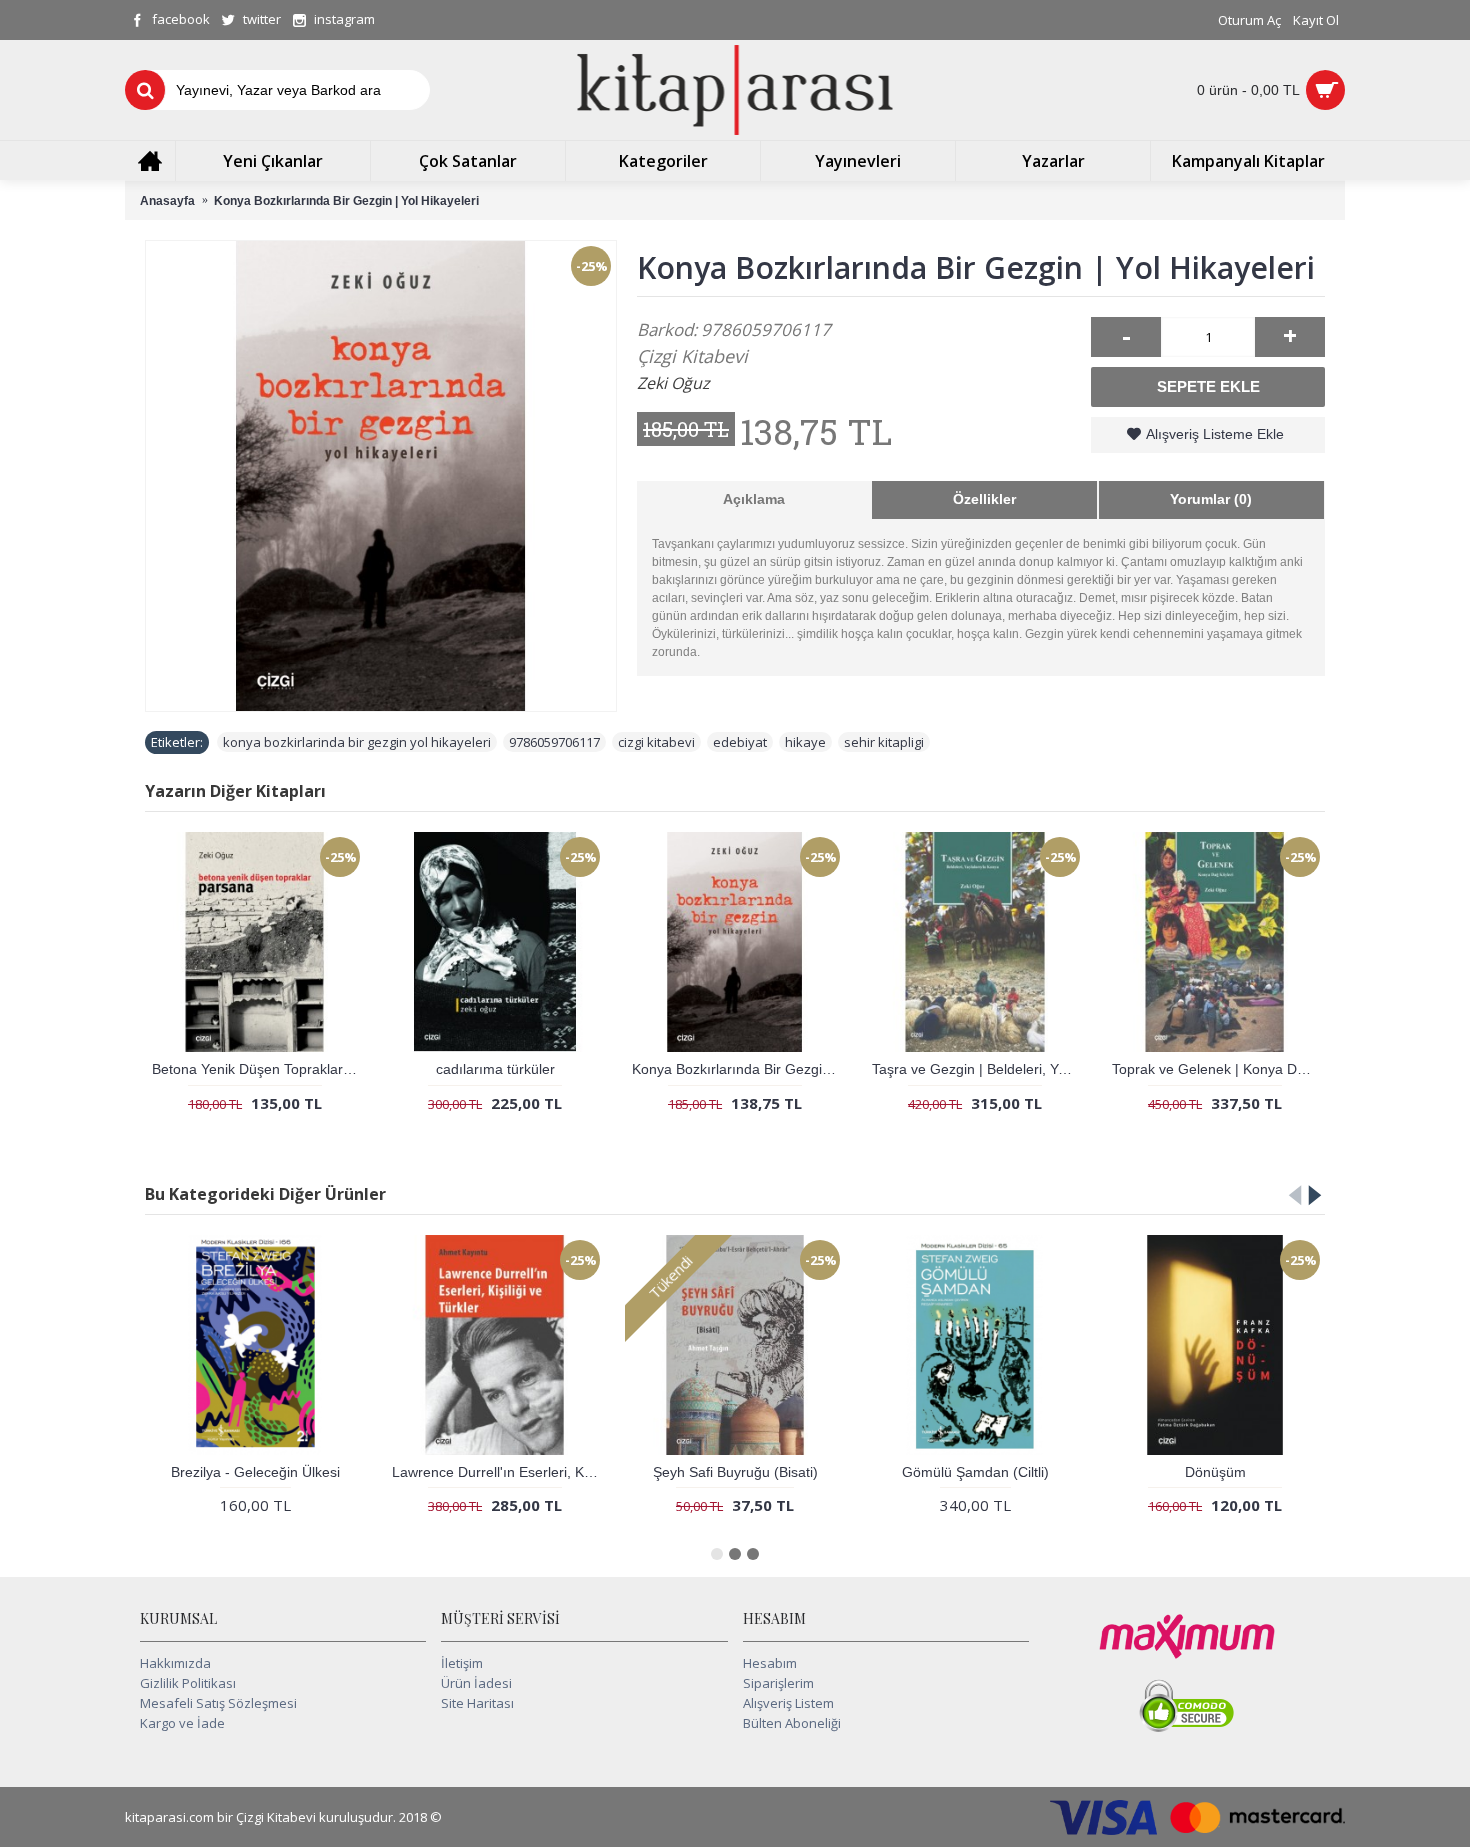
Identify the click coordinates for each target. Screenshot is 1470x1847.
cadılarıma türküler (495, 1069)
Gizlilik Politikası (188, 1683)
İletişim (462, 1663)
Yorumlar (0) (1211, 499)
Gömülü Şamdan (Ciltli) (975, 1472)
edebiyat (740, 742)
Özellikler (984, 499)
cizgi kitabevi (656, 742)
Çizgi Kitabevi (692, 356)
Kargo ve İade (182, 1723)
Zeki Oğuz (673, 383)
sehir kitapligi (884, 742)
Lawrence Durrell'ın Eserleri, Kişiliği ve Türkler (498, 1472)
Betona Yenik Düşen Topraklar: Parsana (258, 1069)
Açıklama (754, 499)
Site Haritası (477, 1703)
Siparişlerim (778, 1683)
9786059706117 (554, 742)
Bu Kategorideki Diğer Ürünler (265, 1194)
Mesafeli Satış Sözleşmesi (218, 1703)
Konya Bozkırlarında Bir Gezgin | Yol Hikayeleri (738, 1069)
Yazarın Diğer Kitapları (235, 791)
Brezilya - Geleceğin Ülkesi (255, 1472)
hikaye (805, 742)
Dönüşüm (1215, 1472)
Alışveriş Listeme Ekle (1215, 434)
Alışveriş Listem (788, 1703)
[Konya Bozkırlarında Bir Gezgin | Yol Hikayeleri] (381, 476)
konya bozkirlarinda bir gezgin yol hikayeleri (357, 742)
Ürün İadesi (476, 1683)
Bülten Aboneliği (792, 1723)
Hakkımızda (175, 1663)
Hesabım (770, 1663)
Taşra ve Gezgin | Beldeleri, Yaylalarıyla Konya (978, 1069)
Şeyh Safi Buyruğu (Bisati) (735, 1472)
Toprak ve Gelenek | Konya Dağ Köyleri (1218, 1069)
